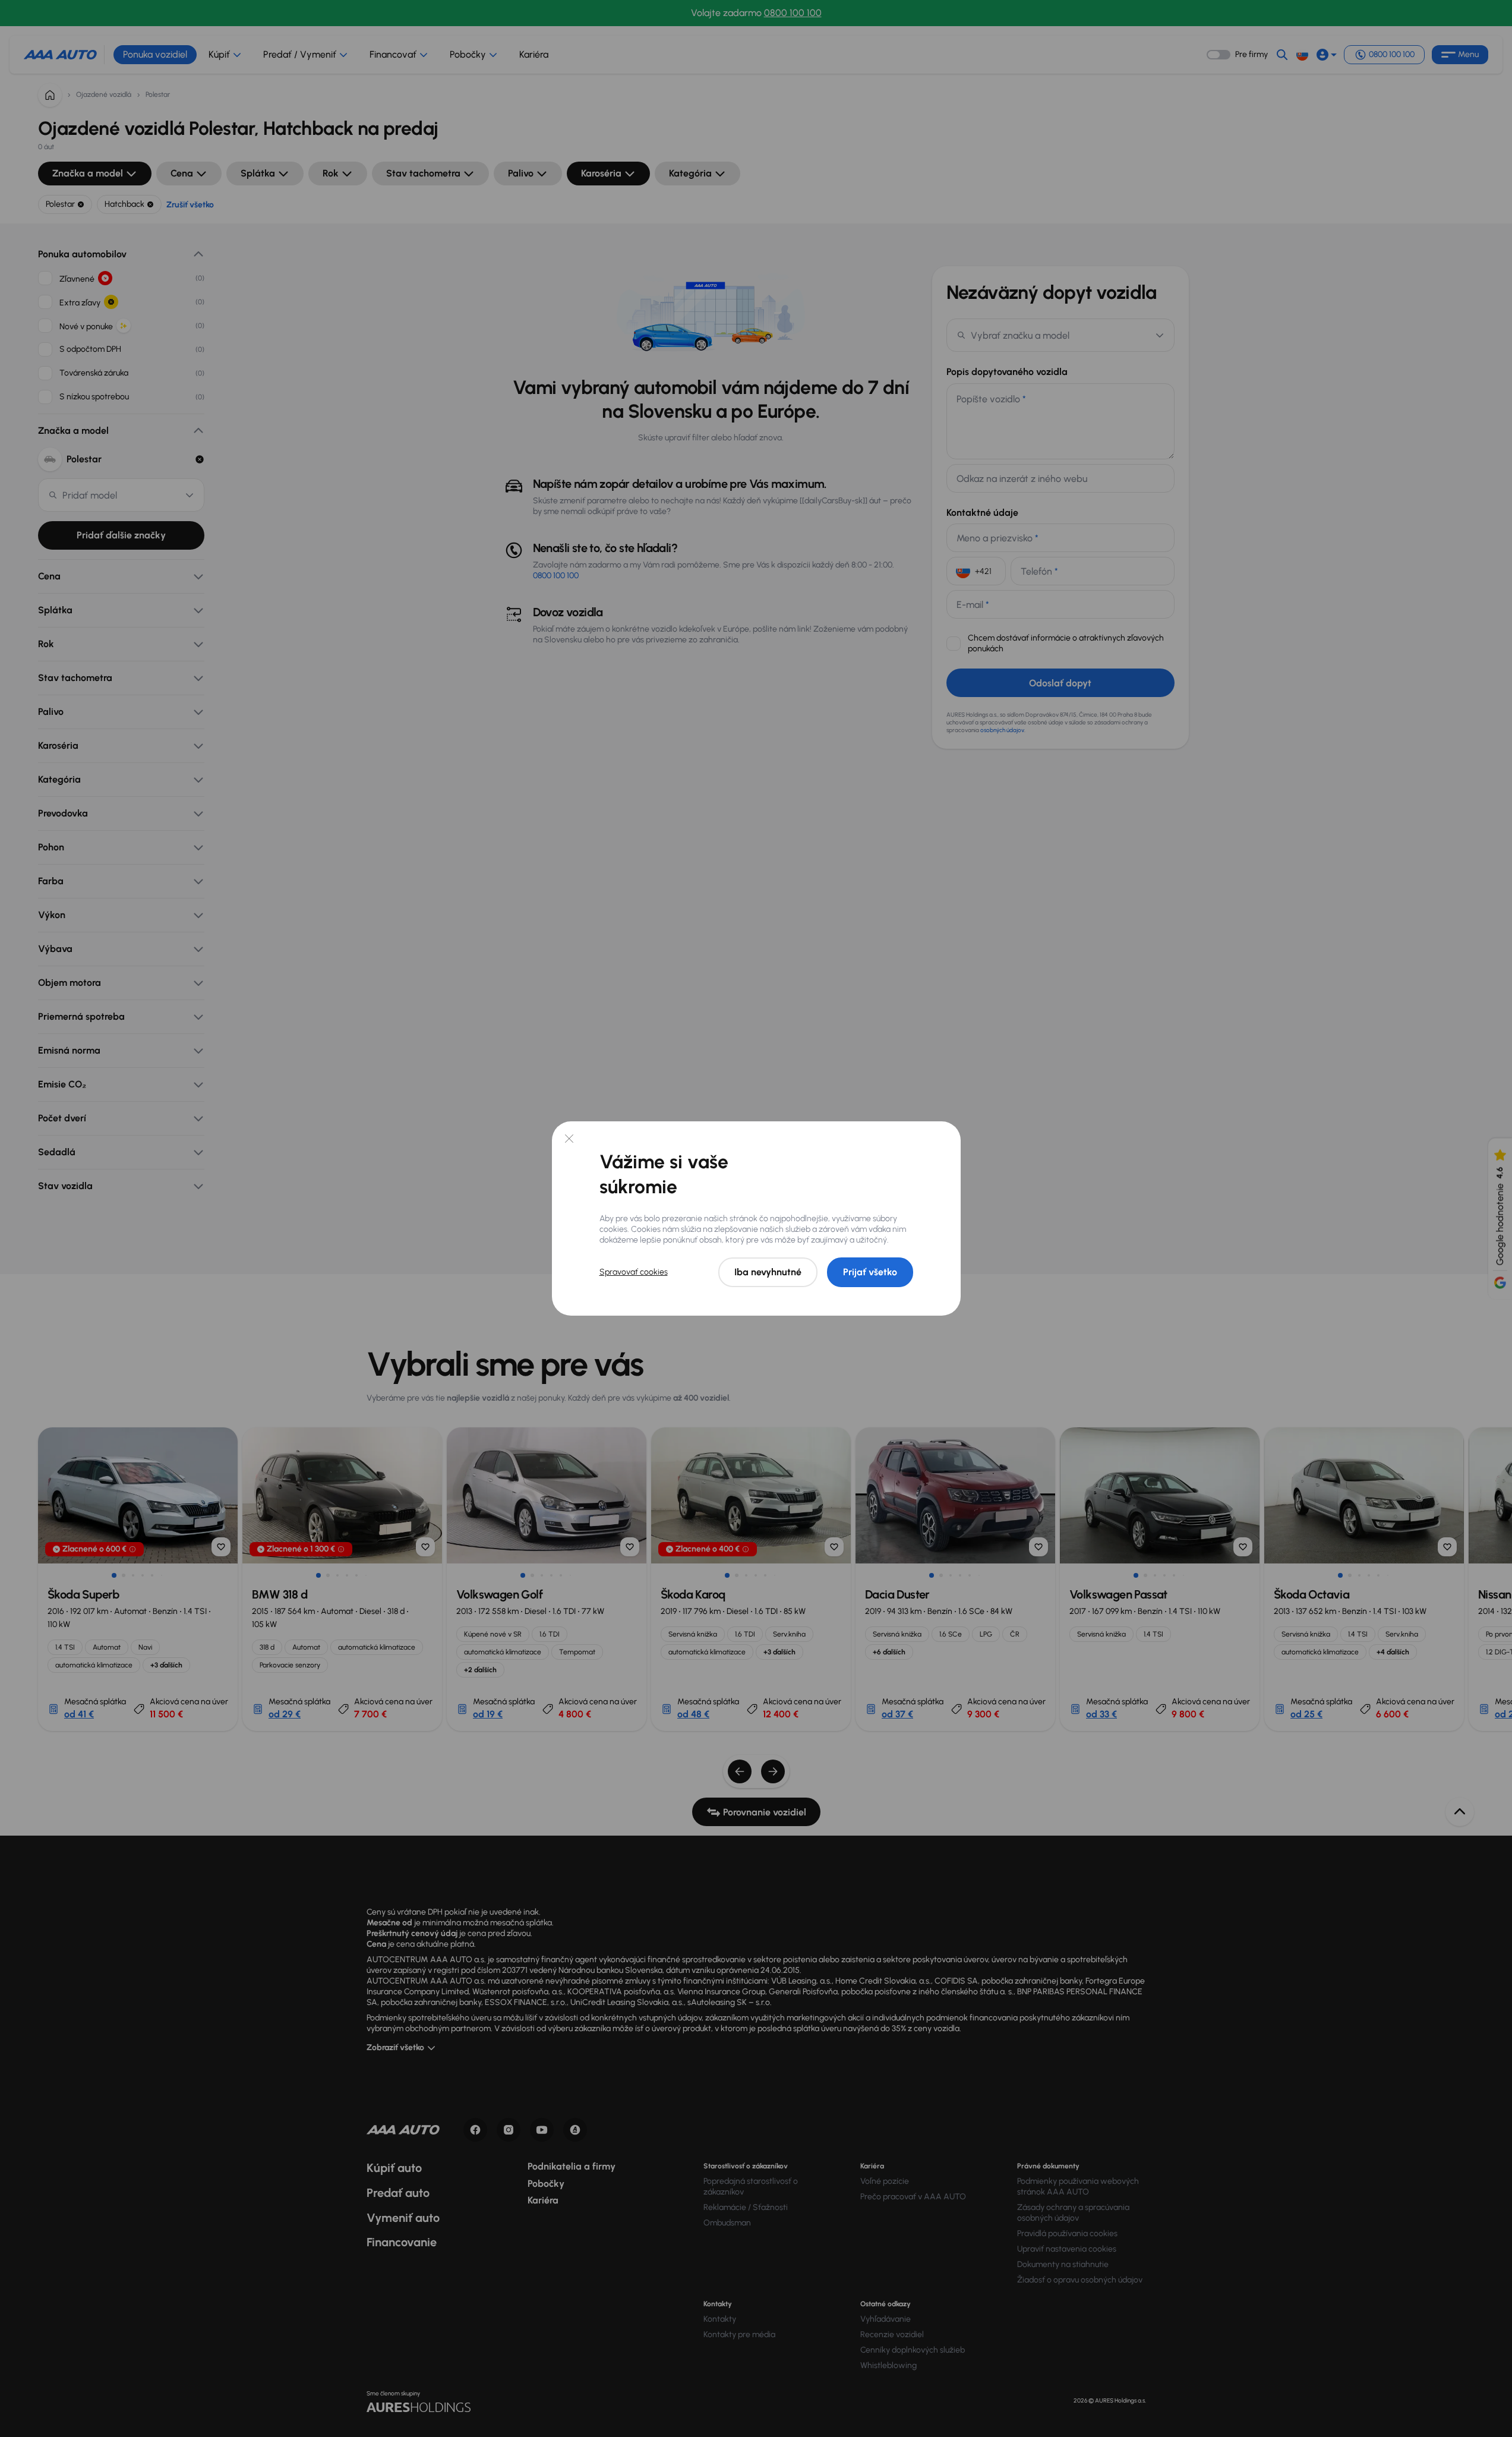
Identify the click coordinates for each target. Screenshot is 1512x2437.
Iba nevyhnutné (768, 1272)
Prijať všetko (870, 1272)
